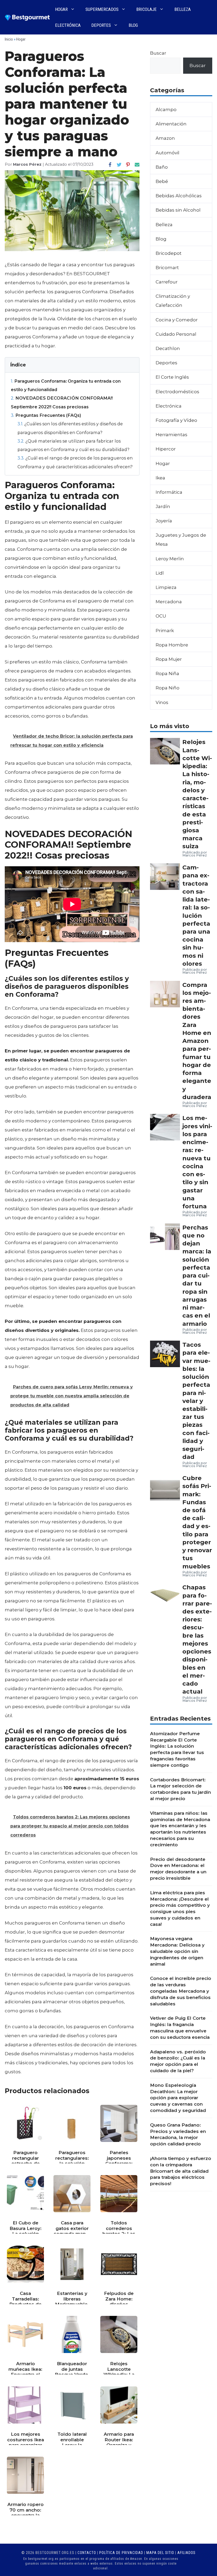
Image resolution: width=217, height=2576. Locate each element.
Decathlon (168, 348)
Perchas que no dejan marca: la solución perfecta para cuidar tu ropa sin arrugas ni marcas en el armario (197, 1276)
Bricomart (167, 268)
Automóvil (168, 153)
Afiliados (186, 2553)
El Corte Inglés (172, 377)
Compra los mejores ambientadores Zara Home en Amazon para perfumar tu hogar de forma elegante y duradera (197, 1041)
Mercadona (169, 602)
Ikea (160, 478)
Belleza (183, 9)
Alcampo (166, 110)
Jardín (163, 506)
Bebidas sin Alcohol (178, 210)
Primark (165, 631)
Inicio (9, 39)
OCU (161, 616)
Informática (169, 492)
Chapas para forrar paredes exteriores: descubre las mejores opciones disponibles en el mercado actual (197, 1639)
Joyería (164, 521)
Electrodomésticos (177, 392)
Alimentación (171, 124)
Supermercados (102, 9)
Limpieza (166, 587)
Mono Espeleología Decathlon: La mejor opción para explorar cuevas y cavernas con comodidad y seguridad (178, 2098)
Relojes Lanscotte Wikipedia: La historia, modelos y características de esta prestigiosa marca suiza (197, 794)
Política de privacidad (121, 2553)
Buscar (158, 53)
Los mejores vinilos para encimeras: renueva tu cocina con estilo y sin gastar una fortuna (197, 1162)
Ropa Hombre (172, 645)
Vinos (162, 702)
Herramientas (171, 435)
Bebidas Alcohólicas (179, 196)
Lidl (160, 573)
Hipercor (166, 449)
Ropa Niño (168, 688)
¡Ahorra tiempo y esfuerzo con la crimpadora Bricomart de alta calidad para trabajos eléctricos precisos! (181, 2171)
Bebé (162, 181)
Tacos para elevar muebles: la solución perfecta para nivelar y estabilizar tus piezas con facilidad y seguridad (196, 1401)
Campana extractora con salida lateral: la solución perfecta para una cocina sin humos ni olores (196, 915)
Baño (162, 167)
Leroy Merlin (170, 559)
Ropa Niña (167, 673)
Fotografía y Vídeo (176, 420)
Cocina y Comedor (177, 320)
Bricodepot (169, 253)
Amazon (165, 138)
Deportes (101, 25)
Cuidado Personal (176, 334)
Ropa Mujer (169, 659)
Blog (133, 25)
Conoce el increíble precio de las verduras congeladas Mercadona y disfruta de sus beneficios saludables (181, 1991)
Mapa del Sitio (160, 2553)
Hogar (61, 9)
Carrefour (167, 282)
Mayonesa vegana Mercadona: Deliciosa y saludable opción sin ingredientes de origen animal (177, 1951)
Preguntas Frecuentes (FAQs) (46, 415)
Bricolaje (146, 9)
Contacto (87, 2553)
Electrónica (68, 25)
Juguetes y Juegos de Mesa (181, 540)
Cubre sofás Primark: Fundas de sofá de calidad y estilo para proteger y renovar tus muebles (197, 1522)
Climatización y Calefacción (173, 301)
